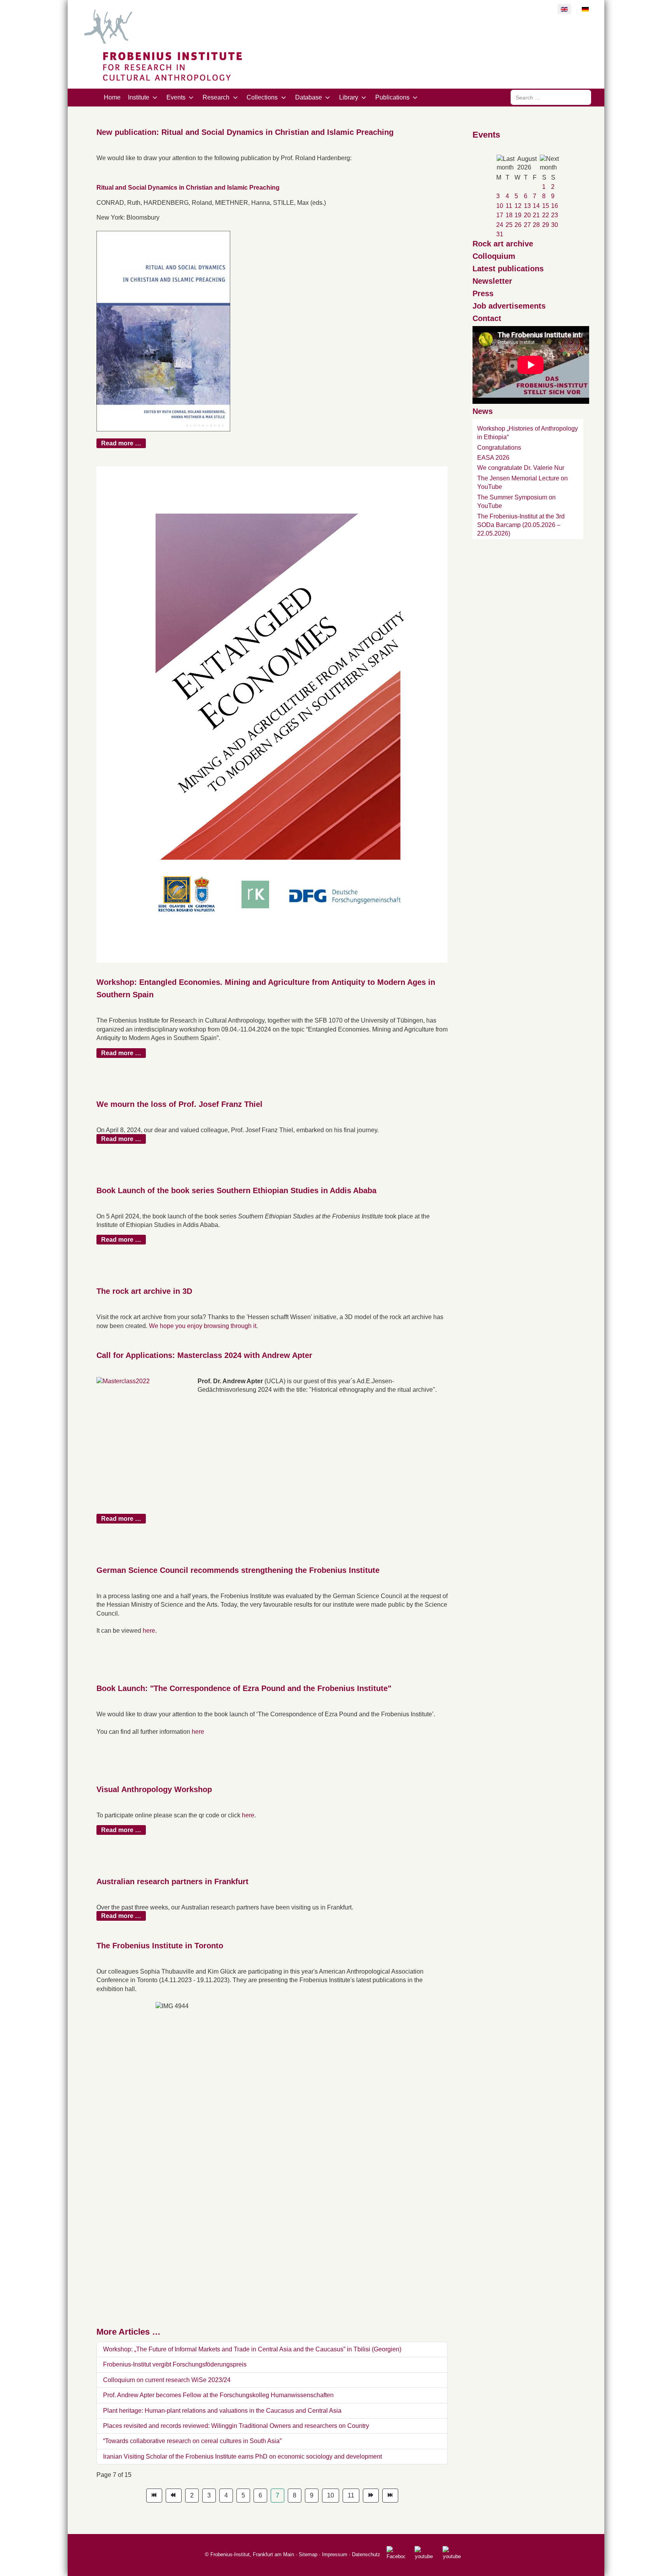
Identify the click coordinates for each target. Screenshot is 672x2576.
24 (500, 225)
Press (483, 293)
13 (527, 206)
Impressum (335, 2554)
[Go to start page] (154, 2496)
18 (509, 215)
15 (546, 206)
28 (536, 225)
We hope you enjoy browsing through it (203, 1326)
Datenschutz (366, 2554)
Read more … (121, 443)
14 (536, 206)
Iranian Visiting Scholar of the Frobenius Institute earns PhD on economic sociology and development (242, 2456)
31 (500, 234)
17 (500, 215)
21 (536, 215)
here (149, 1631)
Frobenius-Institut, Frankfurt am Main (252, 2554)
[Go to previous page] (174, 2496)
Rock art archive (503, 244)
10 (331, 2495)
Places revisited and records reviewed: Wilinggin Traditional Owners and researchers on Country (236, 2426)
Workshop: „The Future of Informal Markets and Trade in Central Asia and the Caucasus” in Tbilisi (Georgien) (252, 2349)
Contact (487, 318)
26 (518, 225)
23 (555, 215)
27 (527, 225)
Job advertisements (509, 306)
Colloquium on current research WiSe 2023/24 (167, 2380)
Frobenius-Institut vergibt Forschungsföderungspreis (175, 2364)
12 (518, 206)
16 (555, 206)
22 (546, 215)
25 (509, 225)
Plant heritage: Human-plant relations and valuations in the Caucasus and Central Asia (222, 2411)
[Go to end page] (390, 2496)
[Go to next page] (371, 2496)
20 (527, 215)
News (483, 411)
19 (518, 215)
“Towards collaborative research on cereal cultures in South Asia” (192, 2441)
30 (555, 225)
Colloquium (494, 256)
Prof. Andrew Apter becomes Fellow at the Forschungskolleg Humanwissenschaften (218, 2395)
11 (351, 2495)
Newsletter (492, 281)
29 (546, 225)
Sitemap (308, 2554)
